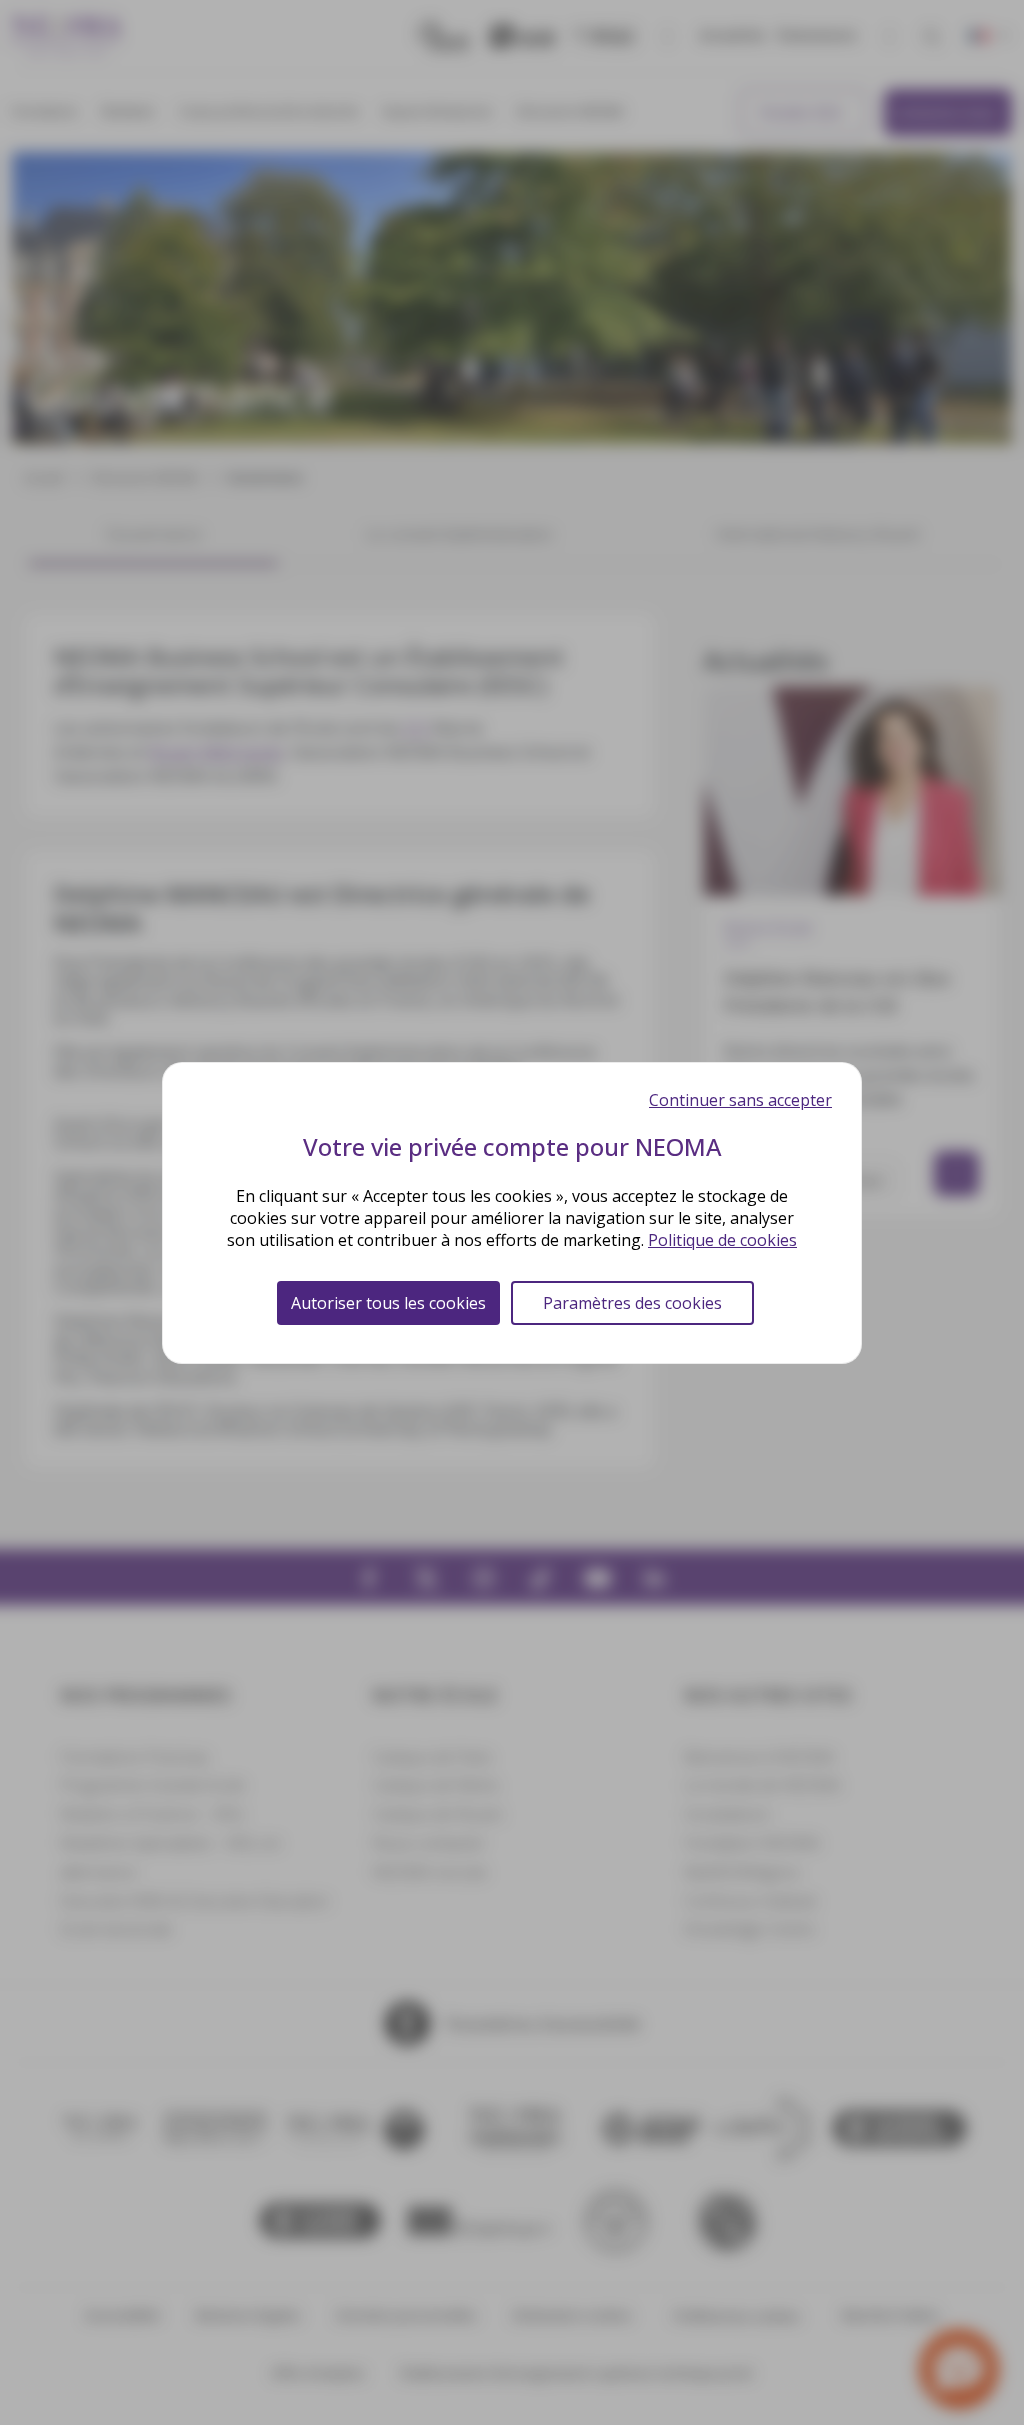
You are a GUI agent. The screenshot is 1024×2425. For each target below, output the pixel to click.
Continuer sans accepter (740, 1100)
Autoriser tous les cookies (388, 1303)
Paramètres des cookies (632, 1303)
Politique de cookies (722, 1240)
